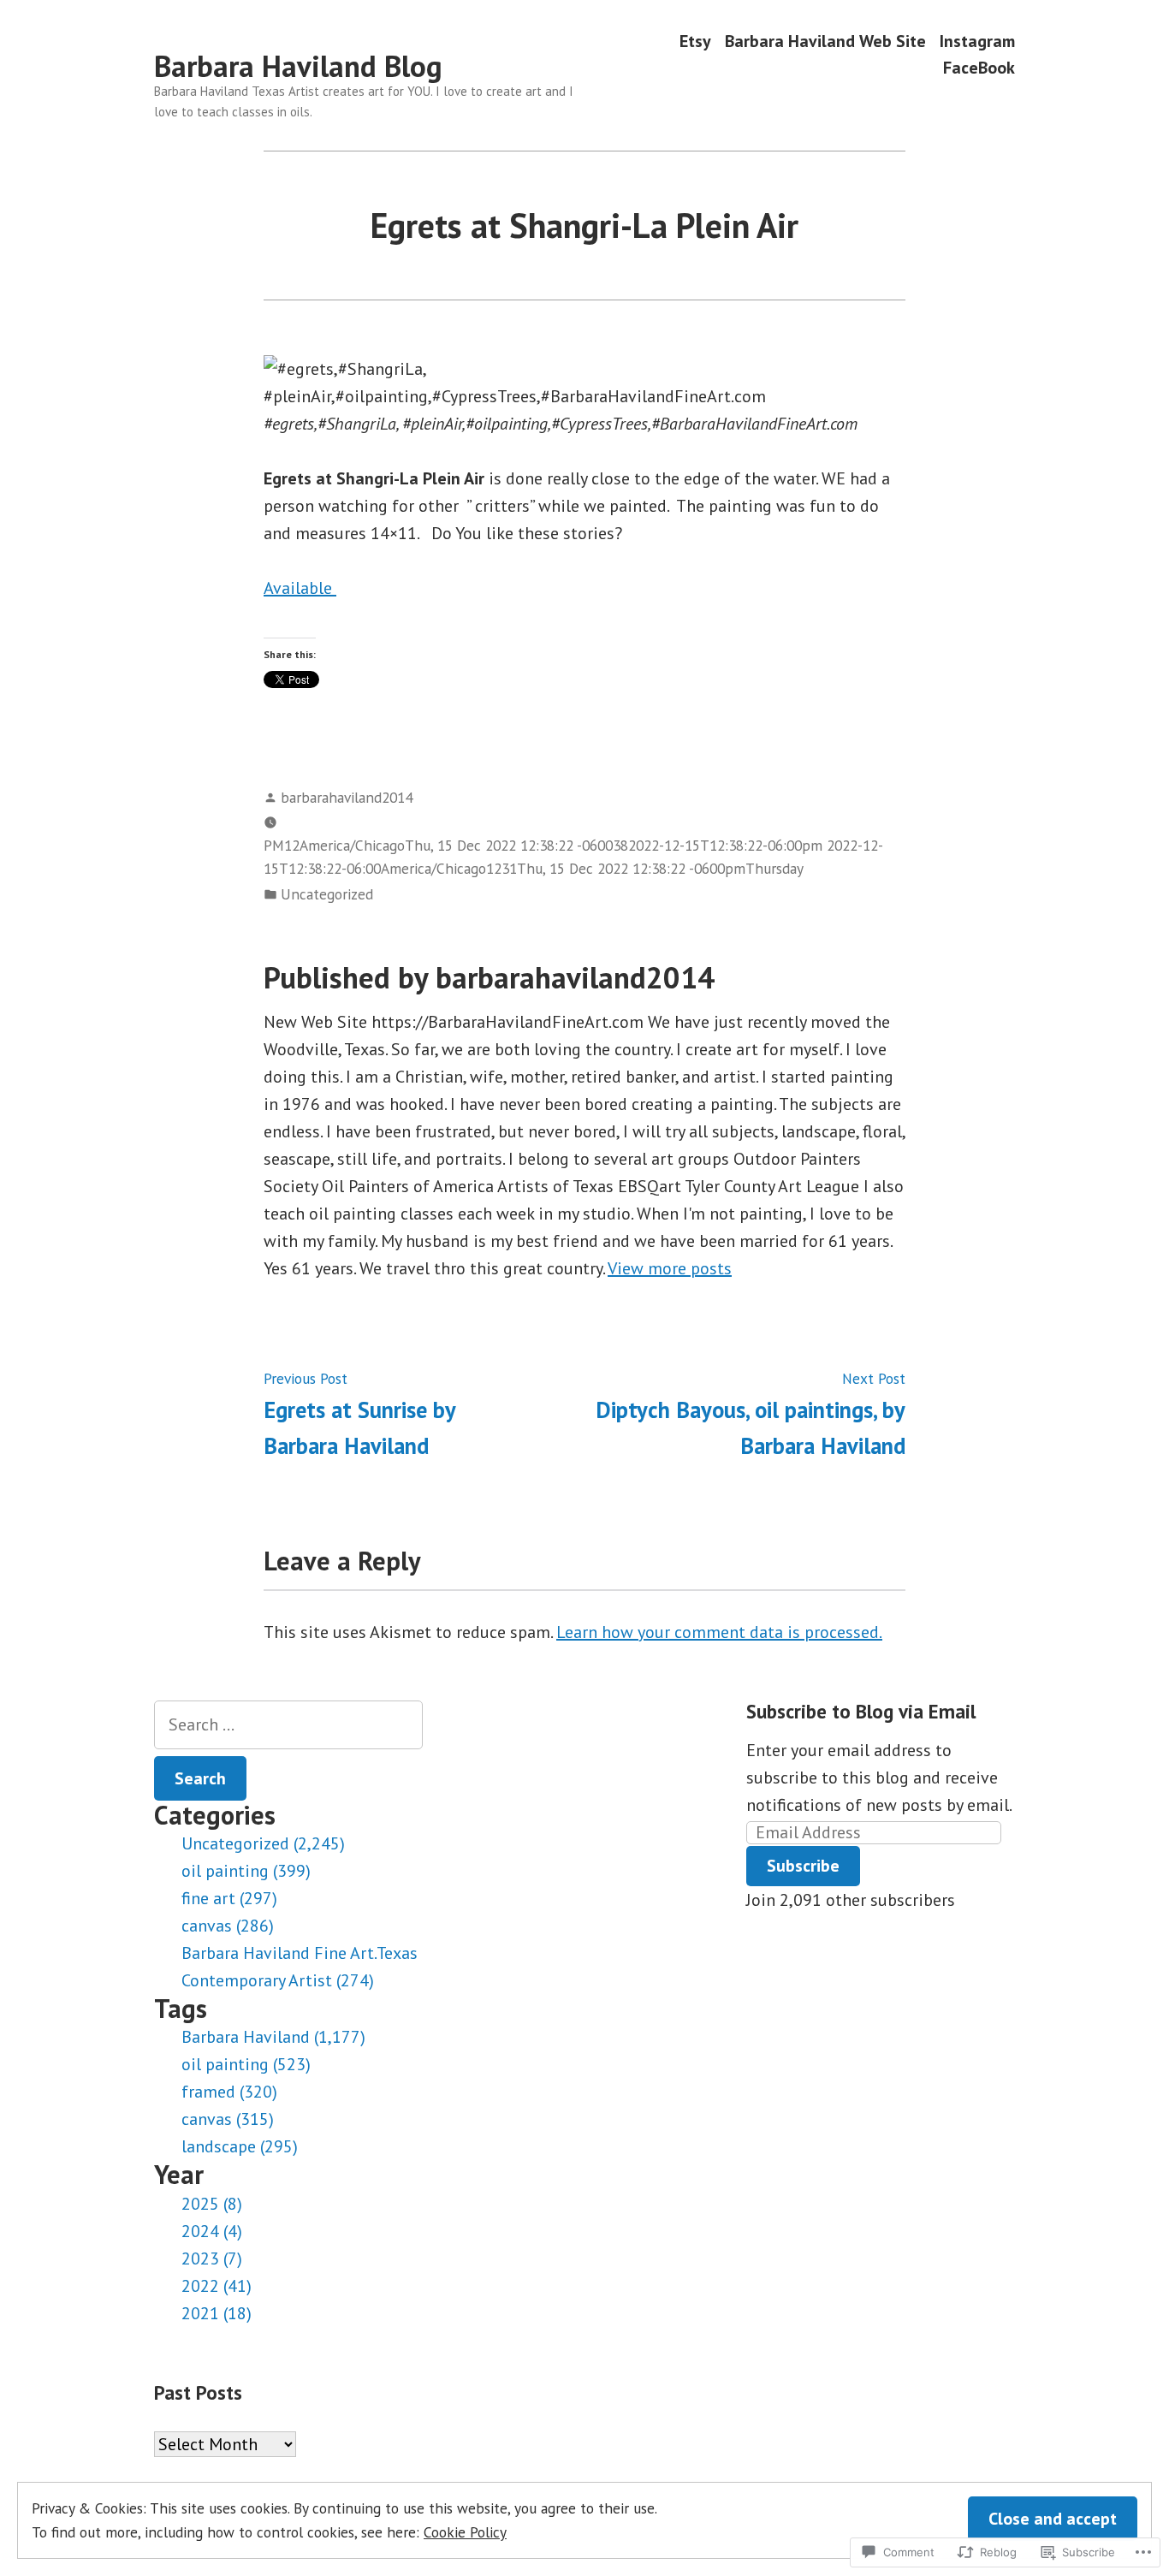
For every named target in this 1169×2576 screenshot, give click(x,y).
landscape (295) (240, 2146)
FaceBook (979, 68)
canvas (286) (228, 1926)
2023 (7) (212, 2258)
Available (300, 588)
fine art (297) (229, 1898)
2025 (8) (212, 2204)
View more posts (670, 1268)
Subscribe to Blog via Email (861, 1711)
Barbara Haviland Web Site (825, 41)
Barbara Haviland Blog (298, 66)
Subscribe (803, 1866)
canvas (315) (228, 2119)
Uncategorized (327, 894)
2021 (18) (217, 2313)
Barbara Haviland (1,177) (273, 2037)
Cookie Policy (465, 2532)
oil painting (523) (246, 2064)
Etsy (695, 41)
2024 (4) (212, 2231)
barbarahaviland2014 (347, 797)
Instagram (977, 41)
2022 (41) (217, 2286)
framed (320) (229, 2092)
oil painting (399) (246, 1871)
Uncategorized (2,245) (263, 1843)
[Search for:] (288, 1725)
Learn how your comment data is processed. (719, 1632)
